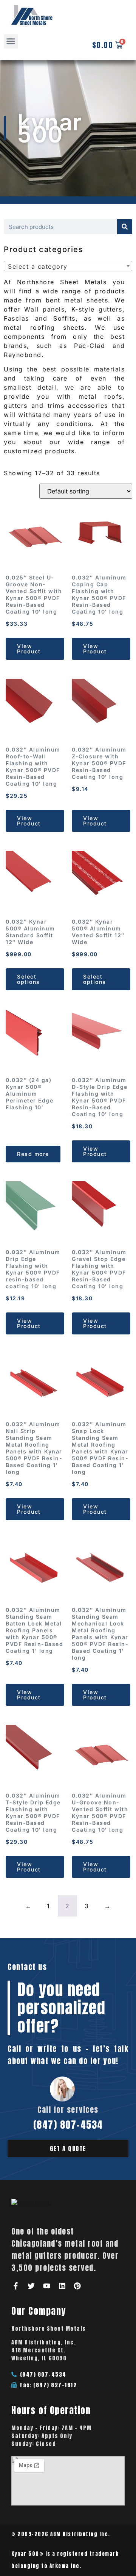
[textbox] (70, 266)
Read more (33, 1154)
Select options (29, 979)
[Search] (125, 227)
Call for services (68, 2110)
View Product (29, 649)
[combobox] (68, 266)
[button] (11, 41)
